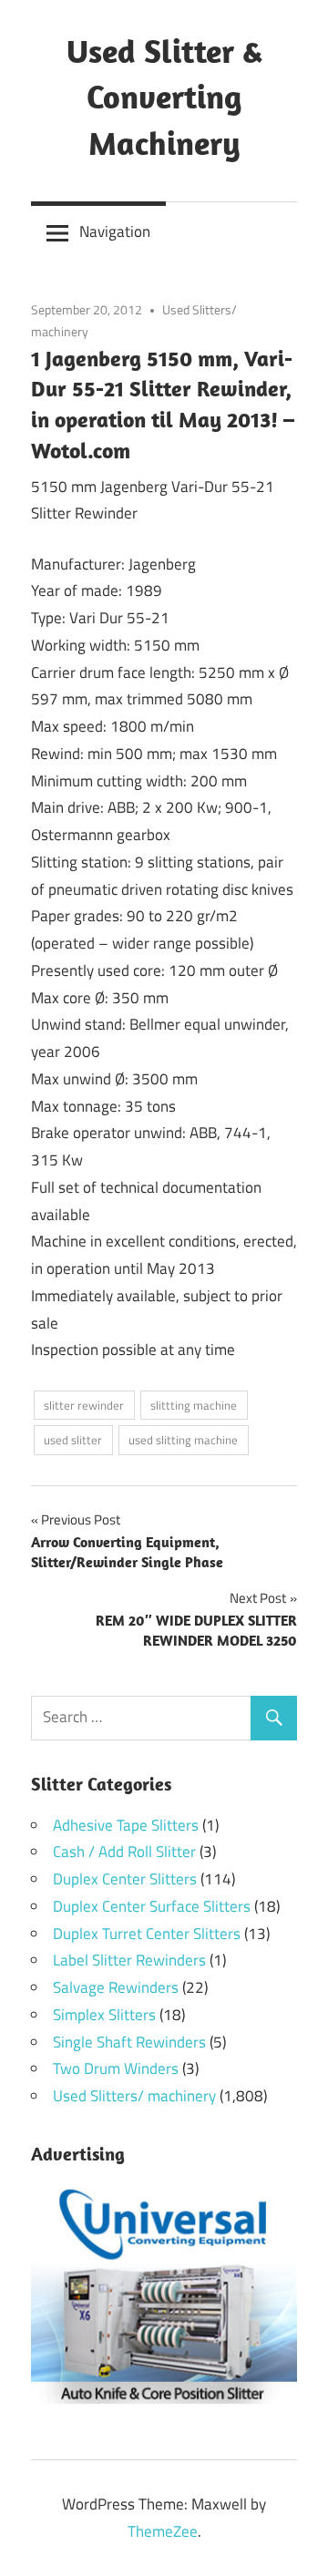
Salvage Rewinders (116, 1987)
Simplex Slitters (104, 2015)
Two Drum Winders (116, 2068)
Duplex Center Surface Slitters (152, 1906)
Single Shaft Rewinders (129, 2042)
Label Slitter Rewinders (129, 1960)
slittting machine (194, 1405)
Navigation (115, 231)
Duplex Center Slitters (125, 1879)
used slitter (73, 1440)
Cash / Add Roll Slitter (124, 1852)
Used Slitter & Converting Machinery (164, 97)
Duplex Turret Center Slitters (147, 1934)
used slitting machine (183, 1440)
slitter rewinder (84, 1405)
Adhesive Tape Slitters (126, 1825)
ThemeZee (163, 2531)
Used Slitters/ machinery (134, 2096)
